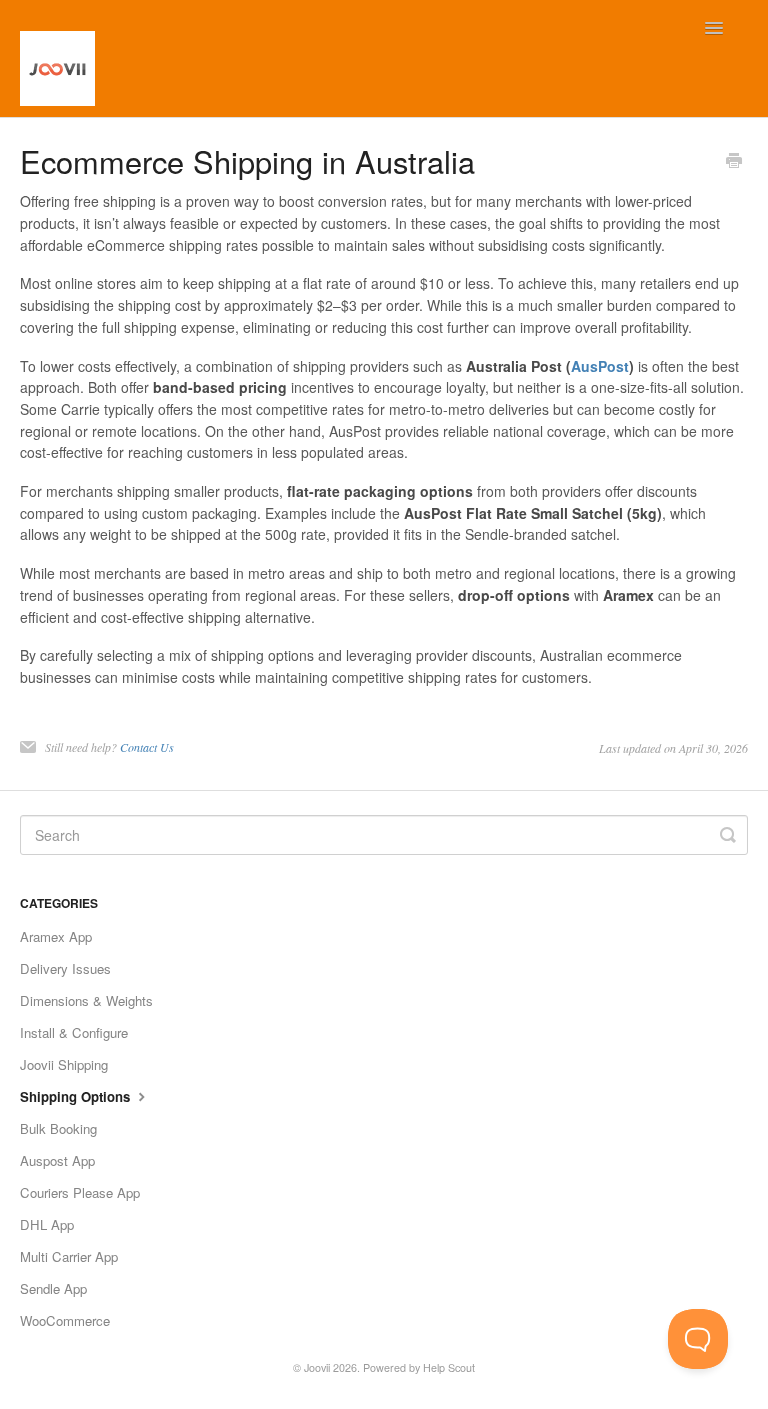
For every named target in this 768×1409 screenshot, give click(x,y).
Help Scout (449, 1367)
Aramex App (56, 936)
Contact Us (147, 747)
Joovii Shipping (64, 1064)
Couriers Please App (80, 1192)
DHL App (47, 1224)
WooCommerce (65, 1320)
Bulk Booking (58, 1128)
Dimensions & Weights (86, 1000)
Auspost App (57, 1160)
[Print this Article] (734, 162)
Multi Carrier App (69, 1256)
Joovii (317, 1367)
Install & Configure (74, 1032)
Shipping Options (77, 1096)
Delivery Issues (65, 968)
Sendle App (53, 1288)
